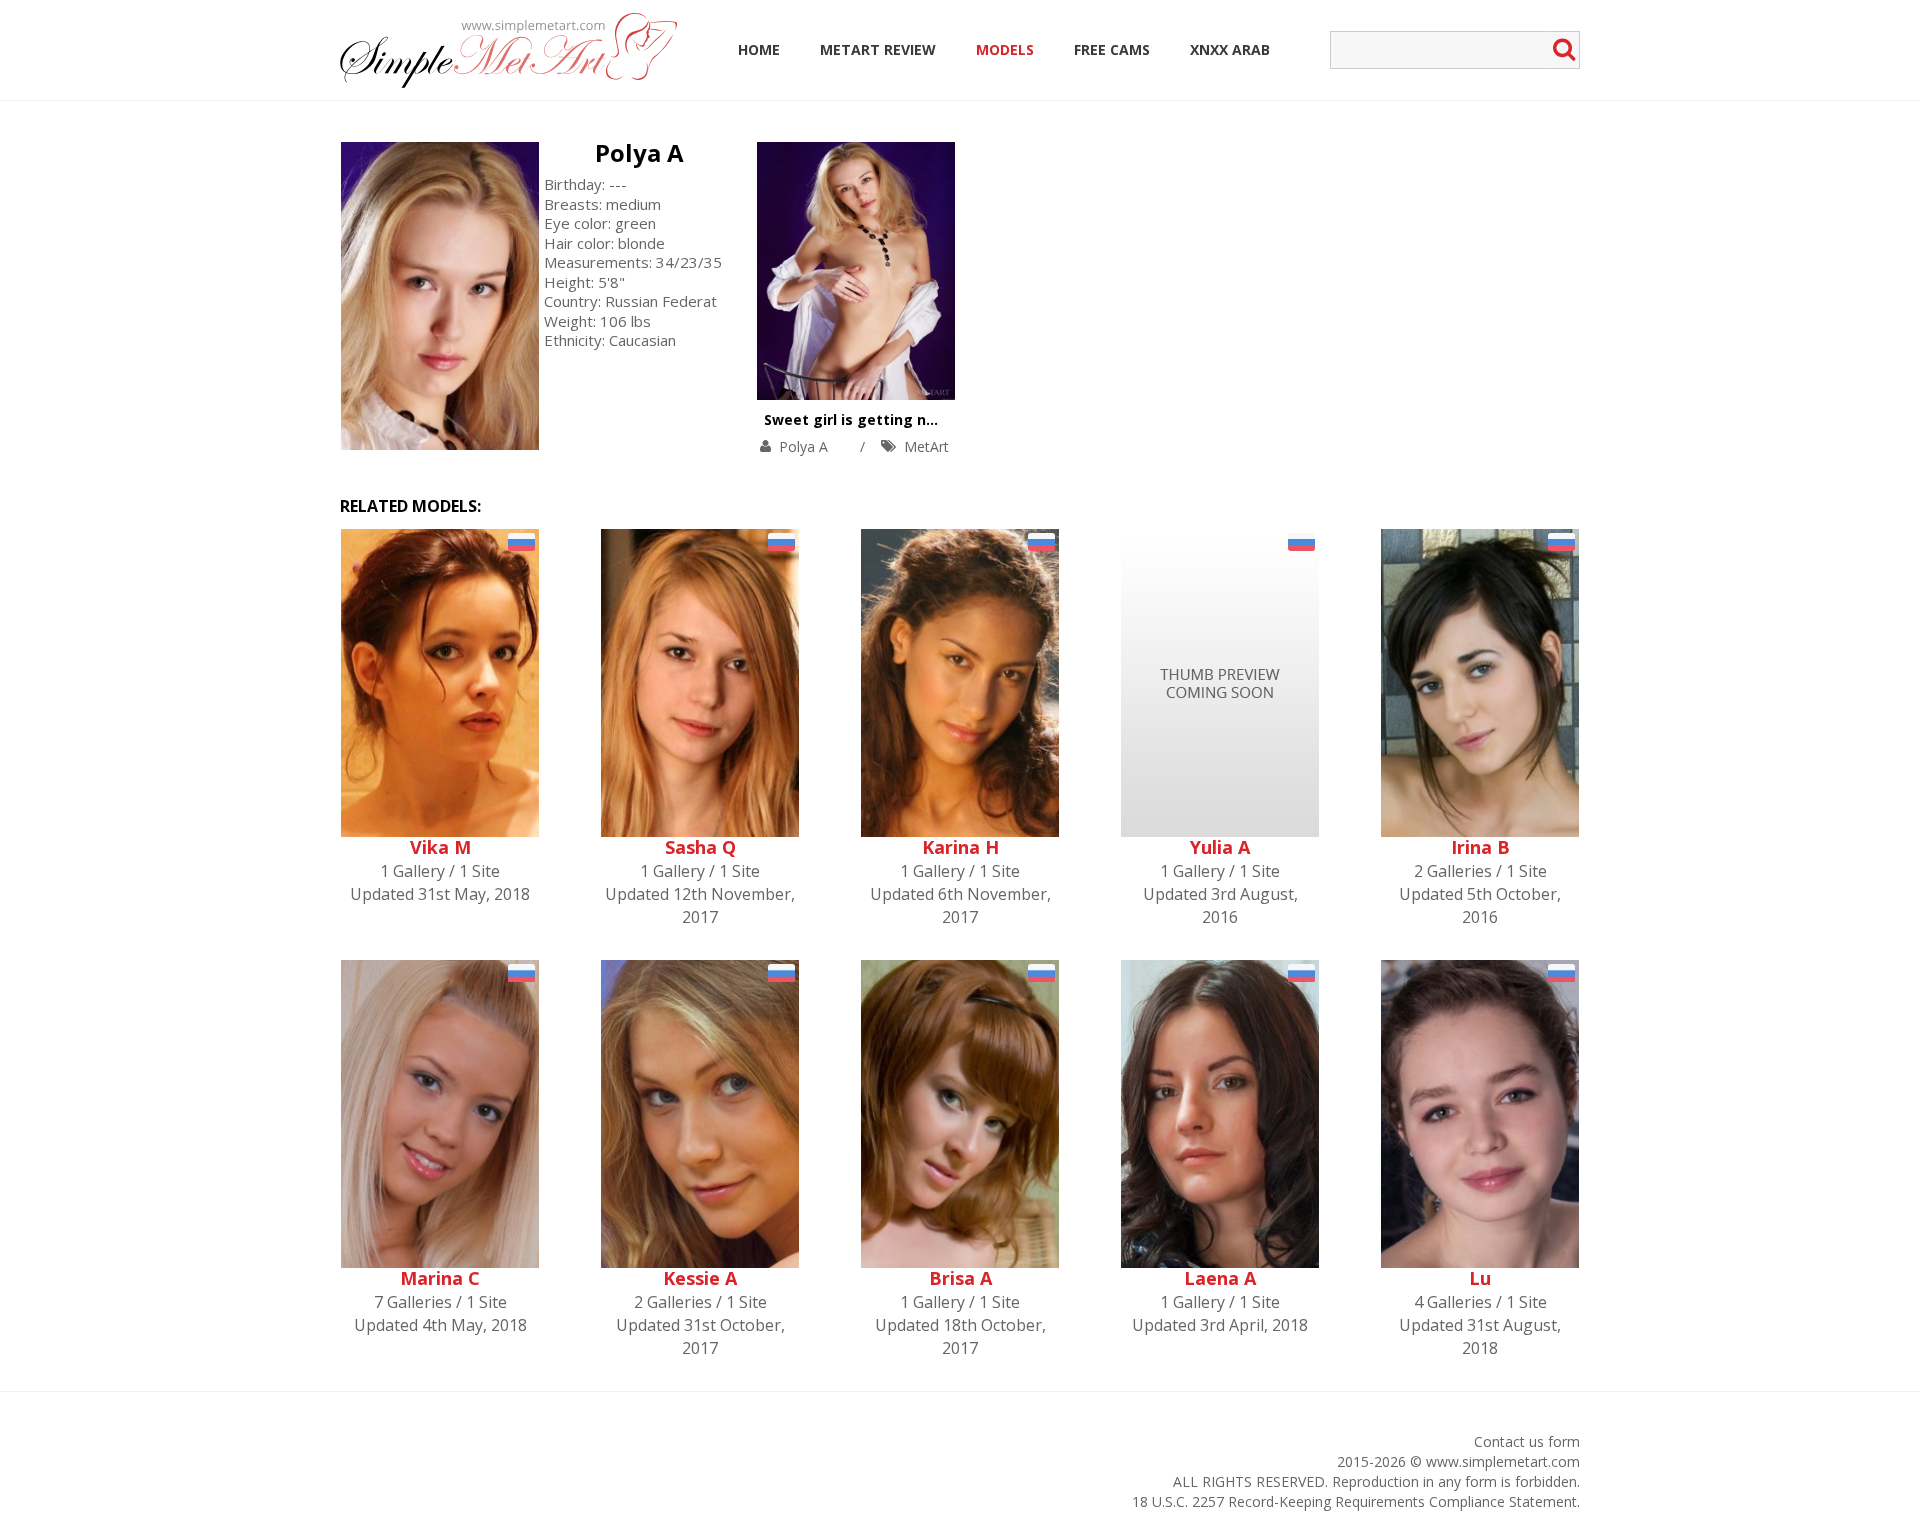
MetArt (926, 446)
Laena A (1220, 1278)
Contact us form (1527, 1441)
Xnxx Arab (1230, 49)
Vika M (440, 847)
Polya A (639, 152)
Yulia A (1220, 847)
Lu (1480, 1278)
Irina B (1480, 847)
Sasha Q (700, 847)
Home (759, 49)
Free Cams (1112, 49)
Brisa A (960, 1278)
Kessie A (700, 1278)
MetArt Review (878, 49)
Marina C (440, 1278)
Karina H (960, 847)
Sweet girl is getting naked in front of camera (932, 419)
